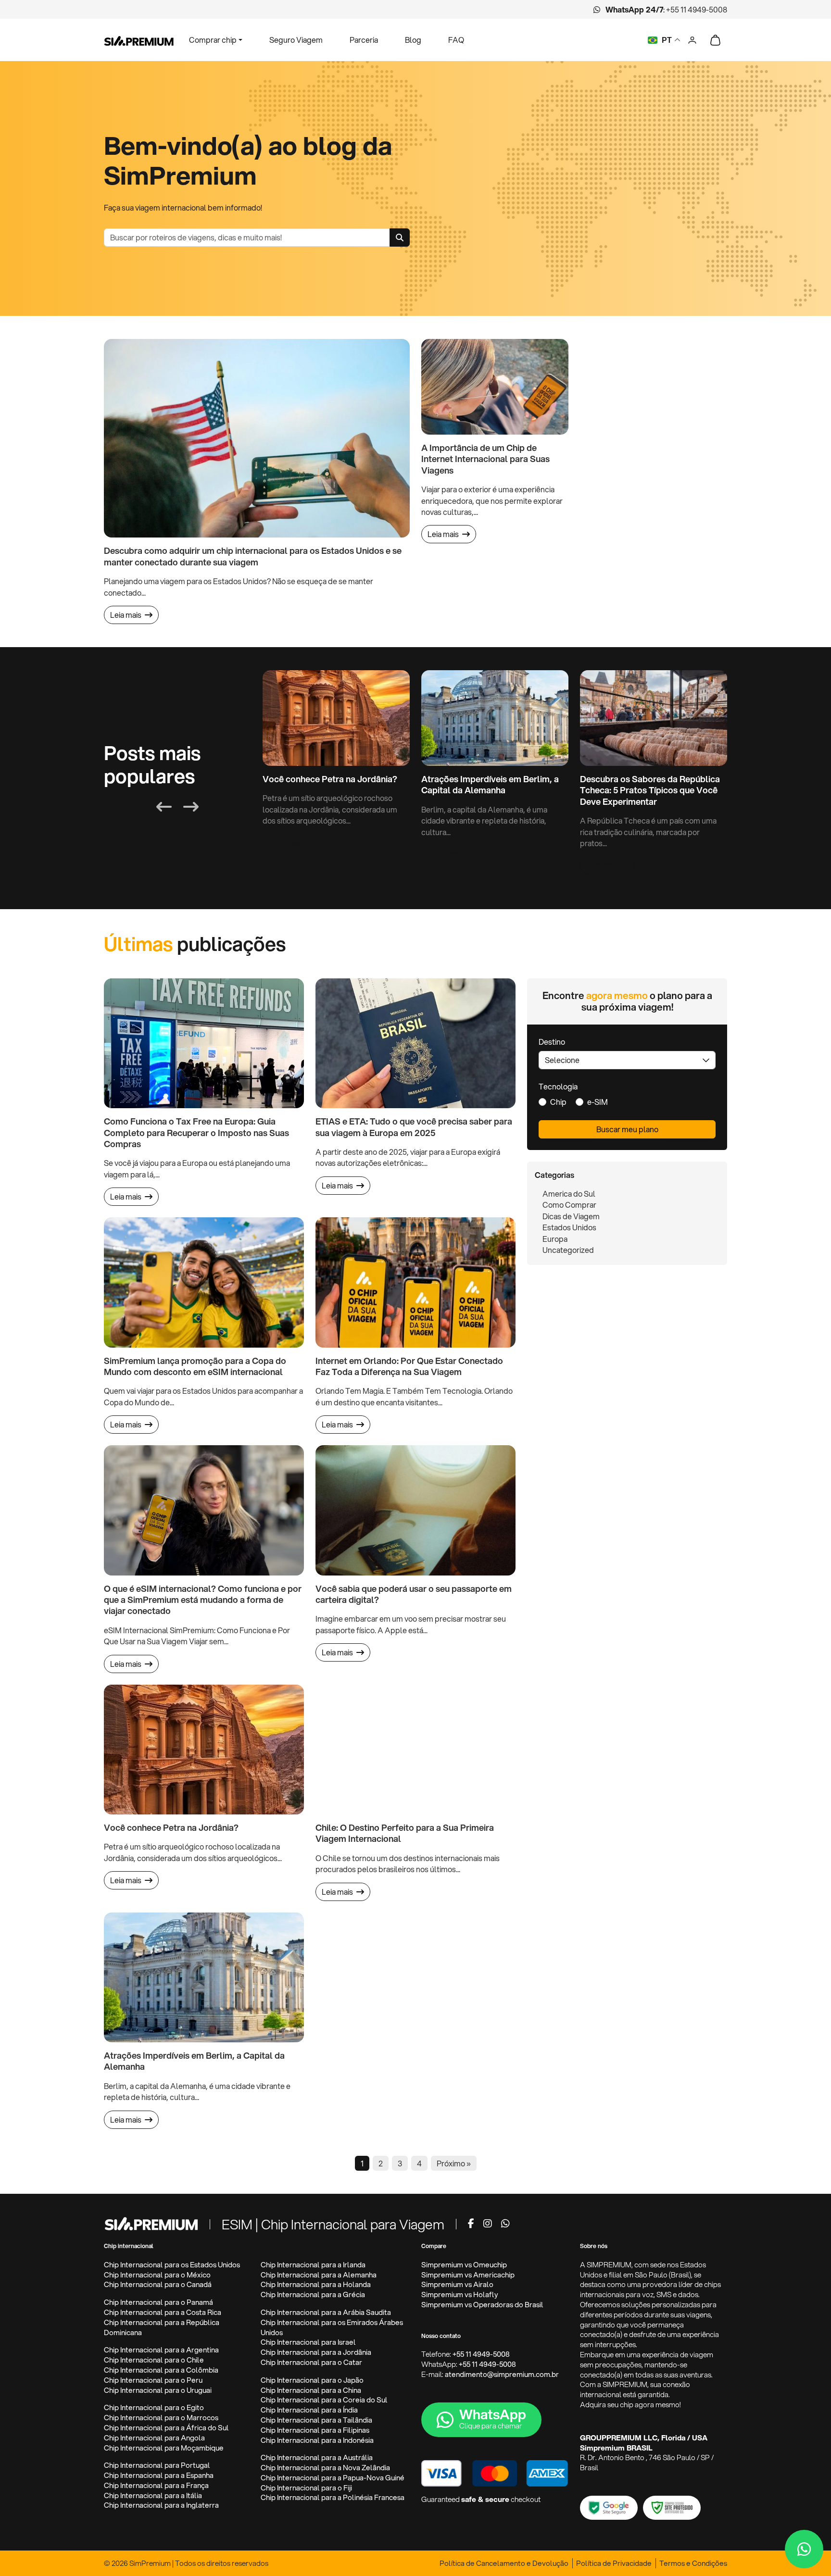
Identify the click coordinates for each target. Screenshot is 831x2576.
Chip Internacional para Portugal (157, 2465)
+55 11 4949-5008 (697, 9)
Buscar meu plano (627, 1129)
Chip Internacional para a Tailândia (316, 2420)
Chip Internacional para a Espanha (159, 2475)
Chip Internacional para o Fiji (306, 2488)
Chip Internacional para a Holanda (316, 2284)
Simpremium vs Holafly (460, 2295)
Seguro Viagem (296, 40)
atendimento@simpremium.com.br (502, 2374)
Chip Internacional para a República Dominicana (162, 2327)
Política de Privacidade (614, 2563)
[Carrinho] (715, 40)
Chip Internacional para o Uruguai (158, 2390)
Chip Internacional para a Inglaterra (161, 2505)
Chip (558, 1102)
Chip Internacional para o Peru (153, 2380)
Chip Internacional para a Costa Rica (163, 2312)
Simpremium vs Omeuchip (464, 2265)
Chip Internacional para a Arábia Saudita (326, 2312)
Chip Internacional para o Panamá (158, 2302)
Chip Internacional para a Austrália (317, 2457)
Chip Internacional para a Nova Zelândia (325, 2468)
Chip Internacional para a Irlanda (313, 2265)
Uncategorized (568, 1250)
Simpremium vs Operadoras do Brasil (482, 2305)
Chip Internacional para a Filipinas (315, 2430)
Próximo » (454, 2163)
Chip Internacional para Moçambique (164, 2448)
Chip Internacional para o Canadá (158, 2284)
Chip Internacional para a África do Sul (166, 2428)
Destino (552, 1042)
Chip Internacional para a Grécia (313, 2295)
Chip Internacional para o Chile (154, 2360)
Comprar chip (213, 40)
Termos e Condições (693, 2563)
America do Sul (569, 1194)
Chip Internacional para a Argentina (161, 2350)
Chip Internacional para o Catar (311, 2362)
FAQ (456, 40)
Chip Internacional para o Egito (154, 2407)
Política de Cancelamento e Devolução (504, 2563)
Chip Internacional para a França (156, 2485)
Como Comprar (569, 1205)
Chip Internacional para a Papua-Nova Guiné (333, 2478)
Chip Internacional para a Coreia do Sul (324, 2400)
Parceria (364, 40)
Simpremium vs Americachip (468, 2275)
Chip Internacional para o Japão (312, 2380)
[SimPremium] (151, 2223)
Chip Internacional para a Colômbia (161, 2370)
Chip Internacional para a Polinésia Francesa (333, 2497)
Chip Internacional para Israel (308, 2342)
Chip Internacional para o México (157, 2275)
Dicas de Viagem (571, 1216)
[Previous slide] (164, 807)
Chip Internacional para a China (311, 2390)
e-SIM (598, 1102)
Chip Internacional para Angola (154, 2438)
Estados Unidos (569, 1227)
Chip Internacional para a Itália (153, 2495)
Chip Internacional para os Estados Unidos (172, 2265)
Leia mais (126, 615)
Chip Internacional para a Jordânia (316, 2352)
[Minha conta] (692, 39)
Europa (555, 1239)
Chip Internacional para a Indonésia (317, 2440)
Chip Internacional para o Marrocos (161, 2418)
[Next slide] (191, 807)
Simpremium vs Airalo (457, 2284)
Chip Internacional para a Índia (309, 2410)
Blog (413, 40)
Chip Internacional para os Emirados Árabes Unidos (332, 2327)
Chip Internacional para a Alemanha (319, 2275)
